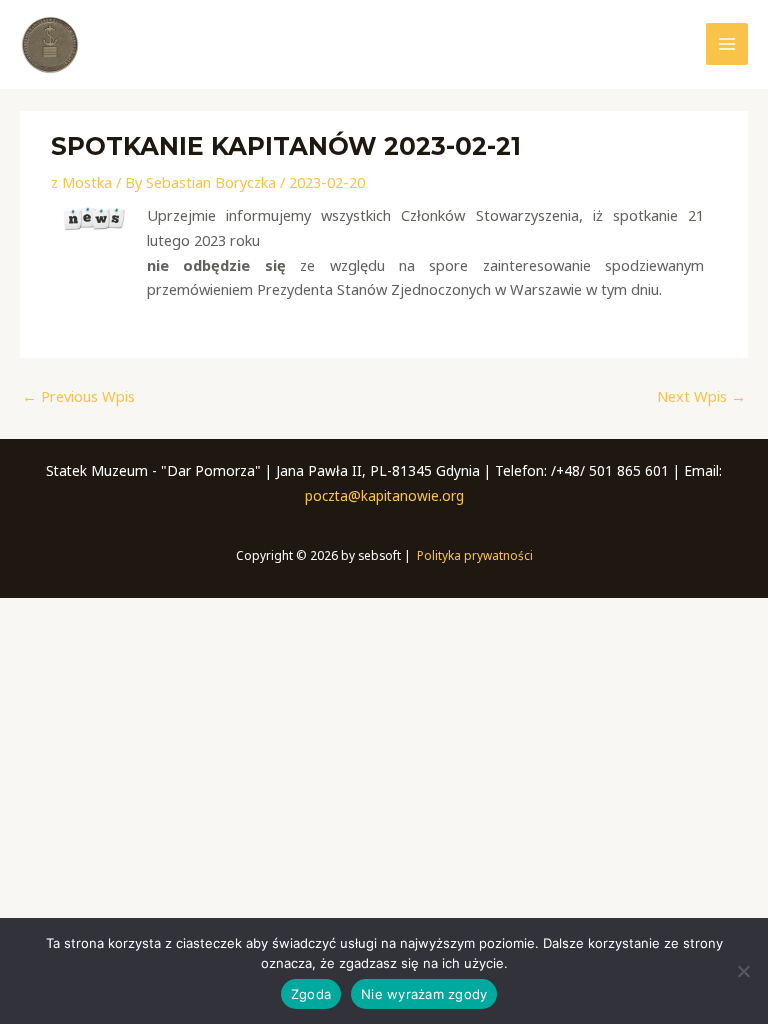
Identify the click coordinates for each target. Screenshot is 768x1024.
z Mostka (81, 182)
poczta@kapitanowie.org (384, 495)
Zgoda (311, 994)
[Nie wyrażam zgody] (743, 971)
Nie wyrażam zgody (424, 994)
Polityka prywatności (475, 555)
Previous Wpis (78, 396)
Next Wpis (701, 396)
